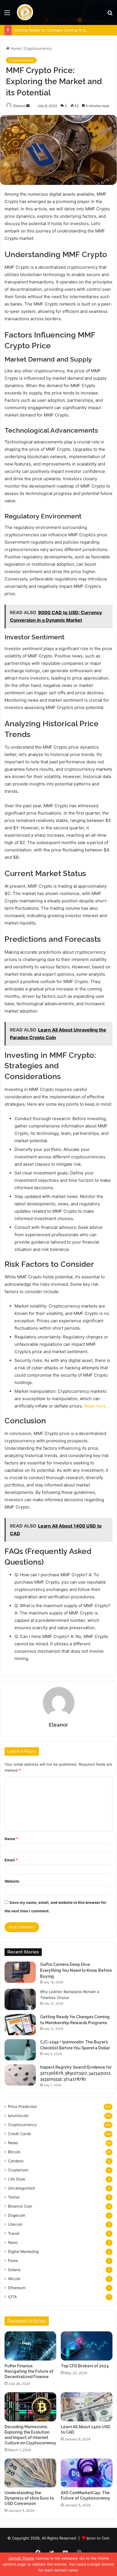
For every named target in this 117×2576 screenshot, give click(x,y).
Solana (14, 2270)
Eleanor (19, 106)
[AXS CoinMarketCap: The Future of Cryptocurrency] (87, 2473)
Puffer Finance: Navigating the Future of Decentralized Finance (29, 2371)
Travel (14, 2233)
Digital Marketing (23, 2252)
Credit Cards (19, 2134)
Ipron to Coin (98, 2538)
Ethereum (17, 2288)
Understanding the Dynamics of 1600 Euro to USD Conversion (29, 2498)
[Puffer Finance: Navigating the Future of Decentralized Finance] (30, 2346)
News (13, 2143)
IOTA (12, 2297)
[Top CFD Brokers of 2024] (87, 2346)
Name (11, 1839)
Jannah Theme (21, 2558)
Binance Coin (20, 2206)
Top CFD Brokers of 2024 (85, 2366)
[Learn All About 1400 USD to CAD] (87, 2407)
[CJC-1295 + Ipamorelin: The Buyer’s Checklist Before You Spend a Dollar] (20, 2050)
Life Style (17, 2179)
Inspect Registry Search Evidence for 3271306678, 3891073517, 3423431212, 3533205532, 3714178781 (76, 2073)
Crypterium (18, 2170)
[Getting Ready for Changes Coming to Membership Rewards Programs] (20, 2025)
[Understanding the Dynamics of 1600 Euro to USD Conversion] (30, 2473)
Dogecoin (17, 2215)
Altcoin (14, 2279)
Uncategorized (21, 2188)
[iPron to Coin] (25, 12)
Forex (13, 2261)
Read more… (97, 1406)
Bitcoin (14, 2152)
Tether (14, 2197)
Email (11, 1860)
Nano (13, 2242)
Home (15, 48)
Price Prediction (22, 2107)
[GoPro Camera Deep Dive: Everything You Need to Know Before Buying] (20, 1972)
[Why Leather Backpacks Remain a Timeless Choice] (20, 1999)
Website (12, 1881)
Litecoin (15, 2224)
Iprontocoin (18, 2116)
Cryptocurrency (38, 48)
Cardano (16, 2161)
